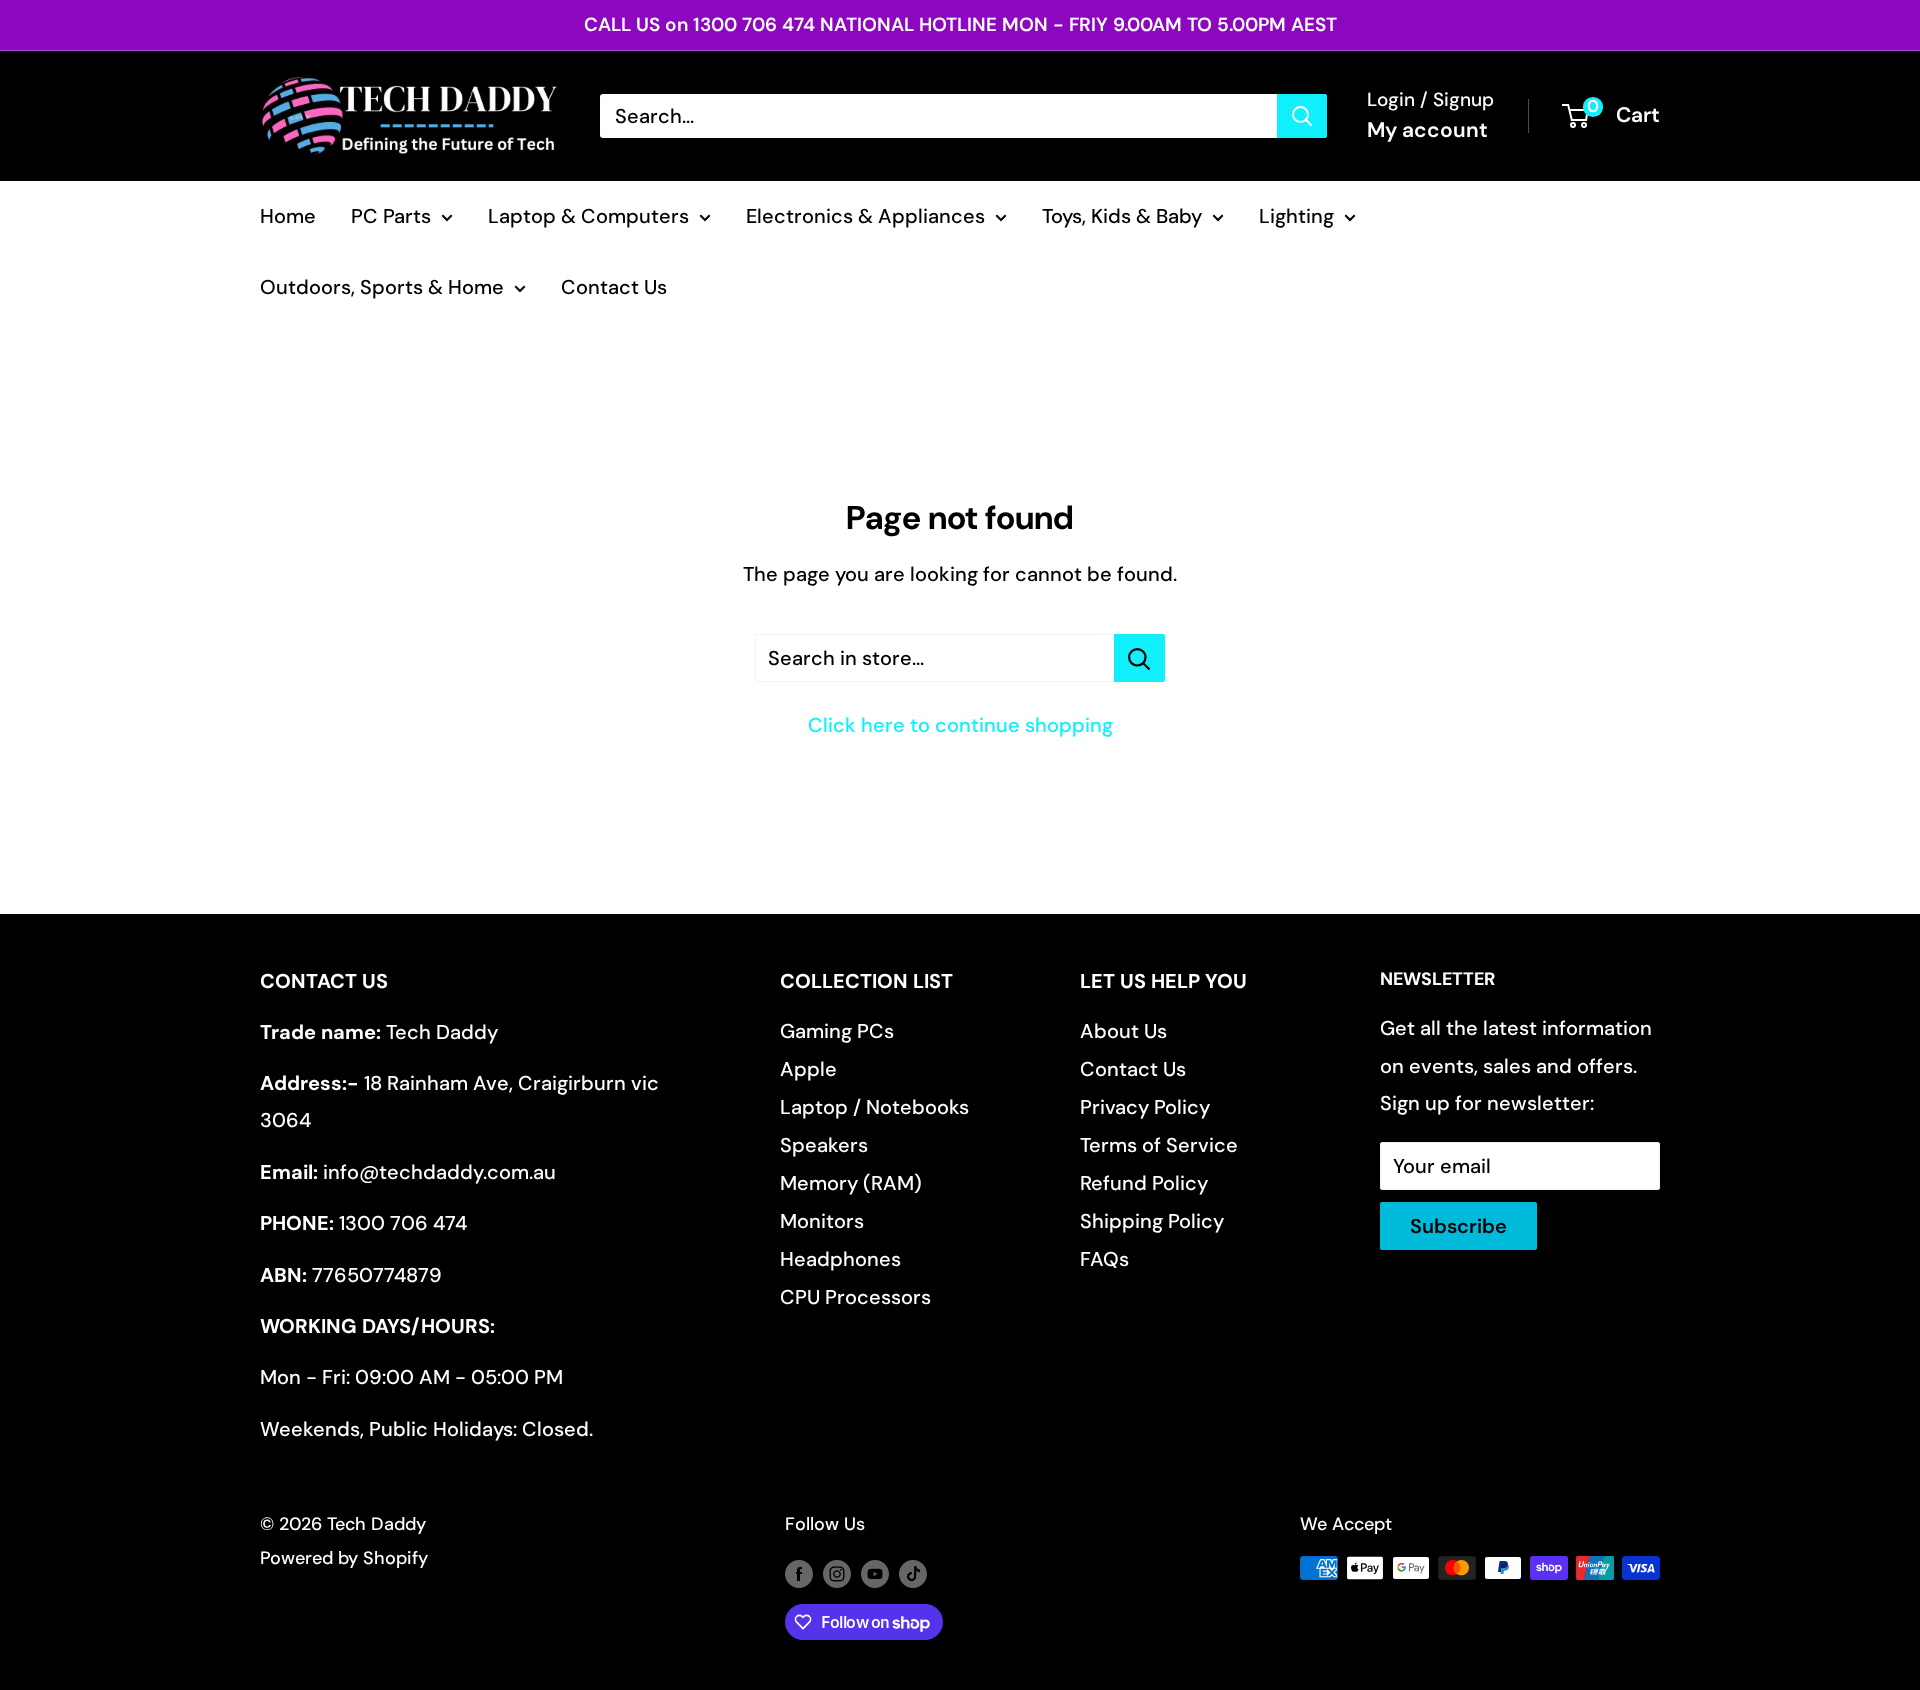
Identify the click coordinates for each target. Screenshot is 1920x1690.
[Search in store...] (1139, 658)
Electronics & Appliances (865, 216)
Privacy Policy (1145, 1107)
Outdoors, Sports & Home (382, 287)
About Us (1123, 1031)
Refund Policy (1144, 1183)
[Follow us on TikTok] (913, 1573)
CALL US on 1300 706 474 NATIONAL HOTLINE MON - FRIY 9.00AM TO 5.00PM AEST (960, 24)
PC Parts (391, 216)
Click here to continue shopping (960, 725)
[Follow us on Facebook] (799, 1573)
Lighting (1296, 216)
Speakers (824, 1145)
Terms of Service (1159, 1145)
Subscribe (1458, 1226)
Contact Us (614, 287)
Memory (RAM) (851, 1183)
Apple (808, 1069)
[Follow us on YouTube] (875, 1573)
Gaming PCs (837, 1031)
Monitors (822, 1221)
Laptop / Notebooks (874, 1107)
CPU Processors (855, 1297)
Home (288, 216)
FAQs (1104, 1259)
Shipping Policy (1152, 1221)
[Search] (1302, 116)
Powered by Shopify (344, 1558)
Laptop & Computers (588, 216)
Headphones (840, 1259)
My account (1427, 130)
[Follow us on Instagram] (837, 1573)
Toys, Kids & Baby (1122, 216)
